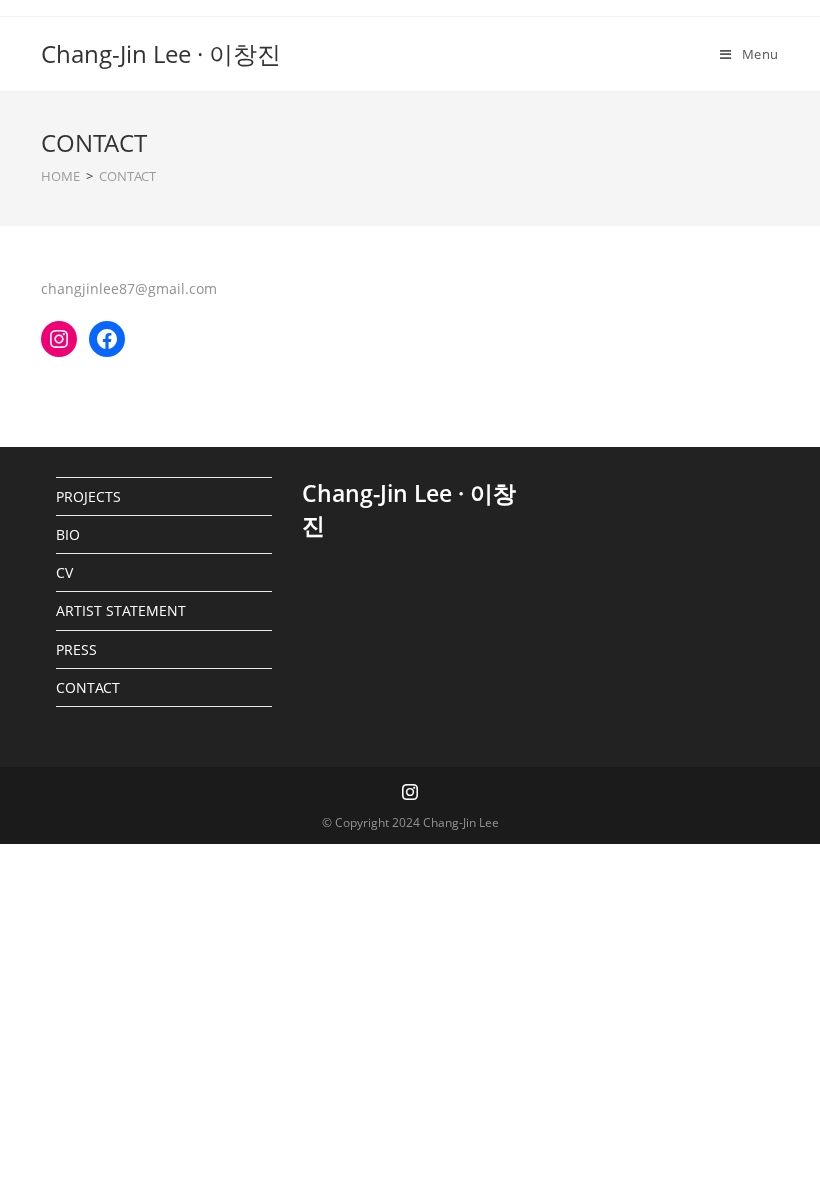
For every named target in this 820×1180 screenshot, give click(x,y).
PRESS (76, 649)
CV (64, 572)
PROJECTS (88, 496)
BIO (68, 534)
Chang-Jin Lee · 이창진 (161, 53)
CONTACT (88, 687)
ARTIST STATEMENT (121, 610)
